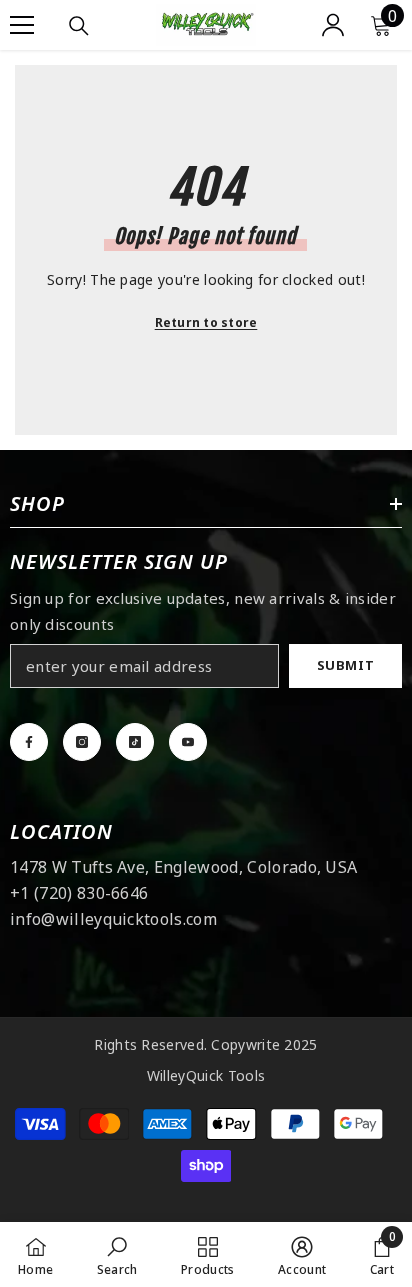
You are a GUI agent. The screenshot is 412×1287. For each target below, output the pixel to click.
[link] (117, 1254)
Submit (346, 665)
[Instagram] (82, 742)
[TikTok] (135, 742)
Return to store (206, 322)
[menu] (22, 25)
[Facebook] (29, 742)
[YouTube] (188, 742)
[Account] (333, 25)
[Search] (79, 26)
